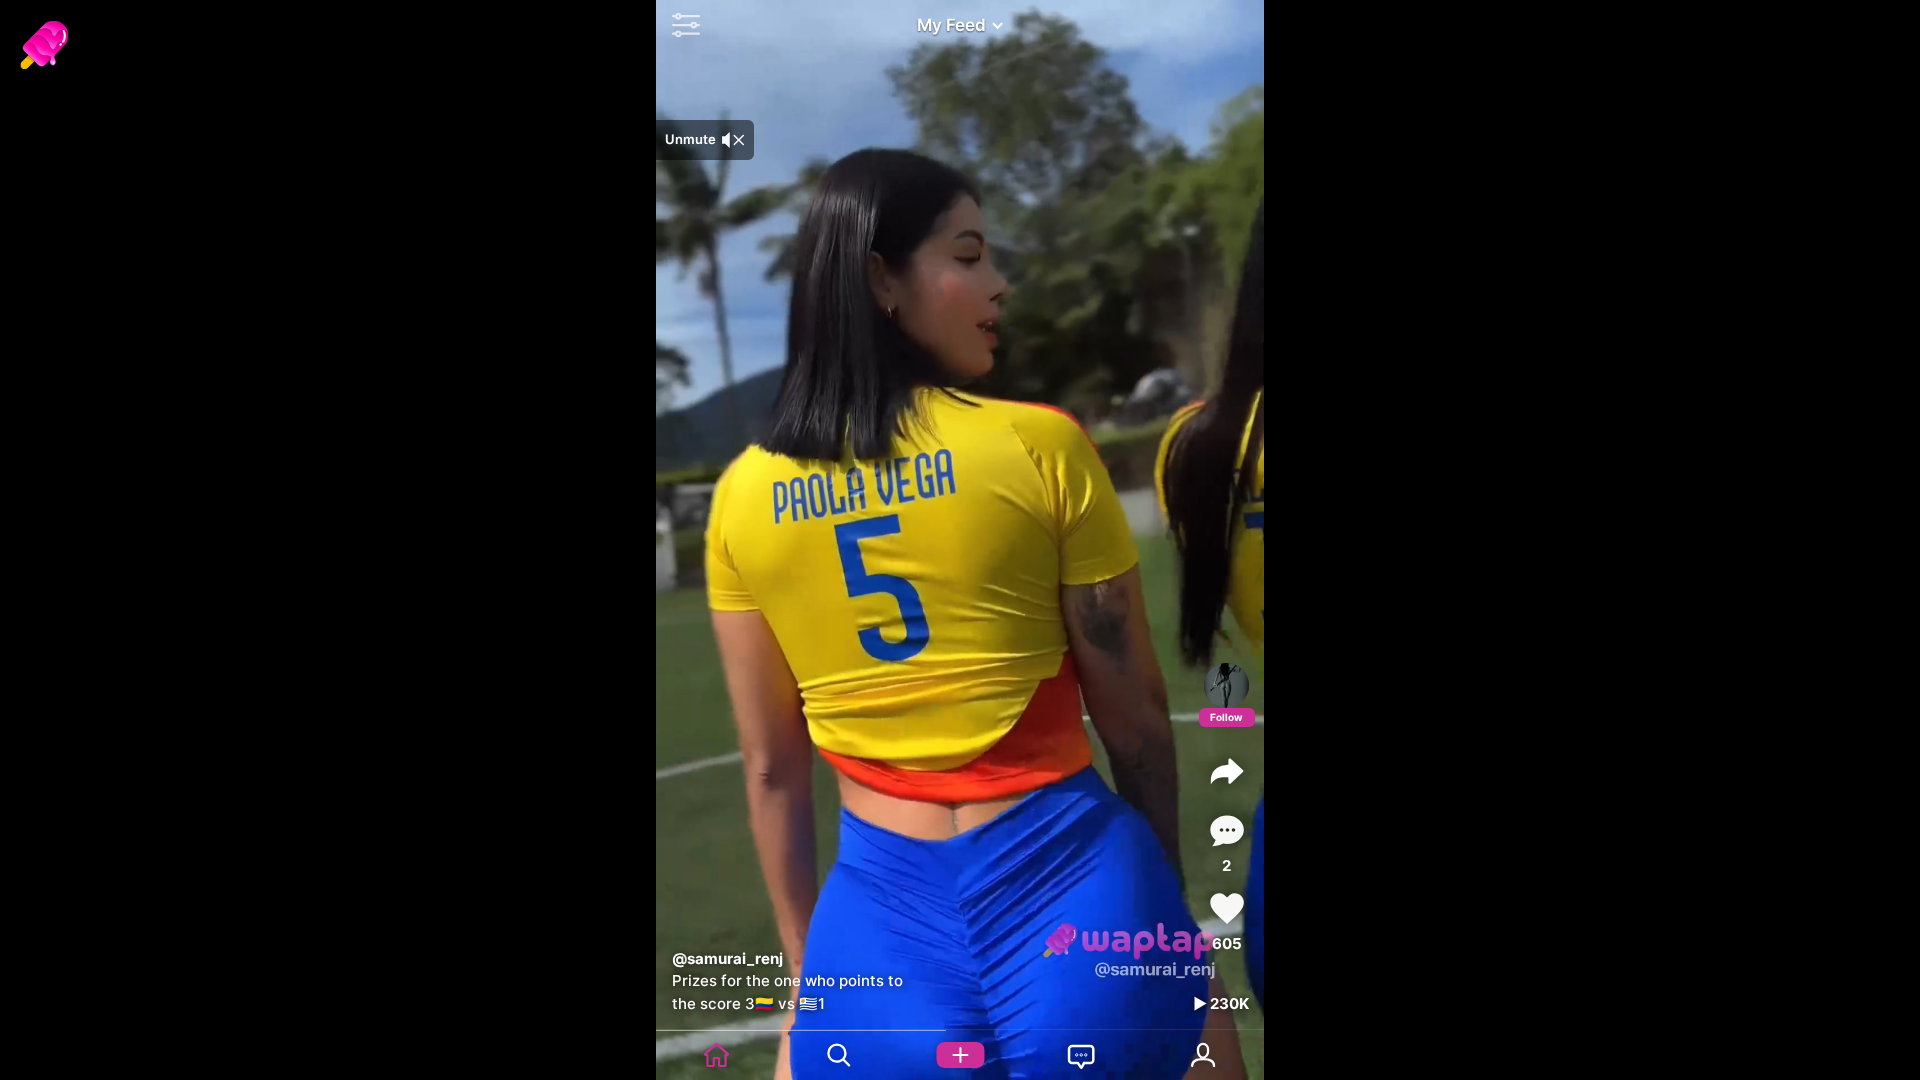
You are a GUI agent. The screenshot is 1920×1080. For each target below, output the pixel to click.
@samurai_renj (727, 958)
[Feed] (717, 1055)
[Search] (839, 1055)
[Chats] (1082, 1055)
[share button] (1227, 771)
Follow (1226, 717)
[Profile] (1226, 685)
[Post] (960, 1055)
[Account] (1203, 1055)
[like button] (1227, 908)
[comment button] (1227, 830)
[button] (681, 25)
